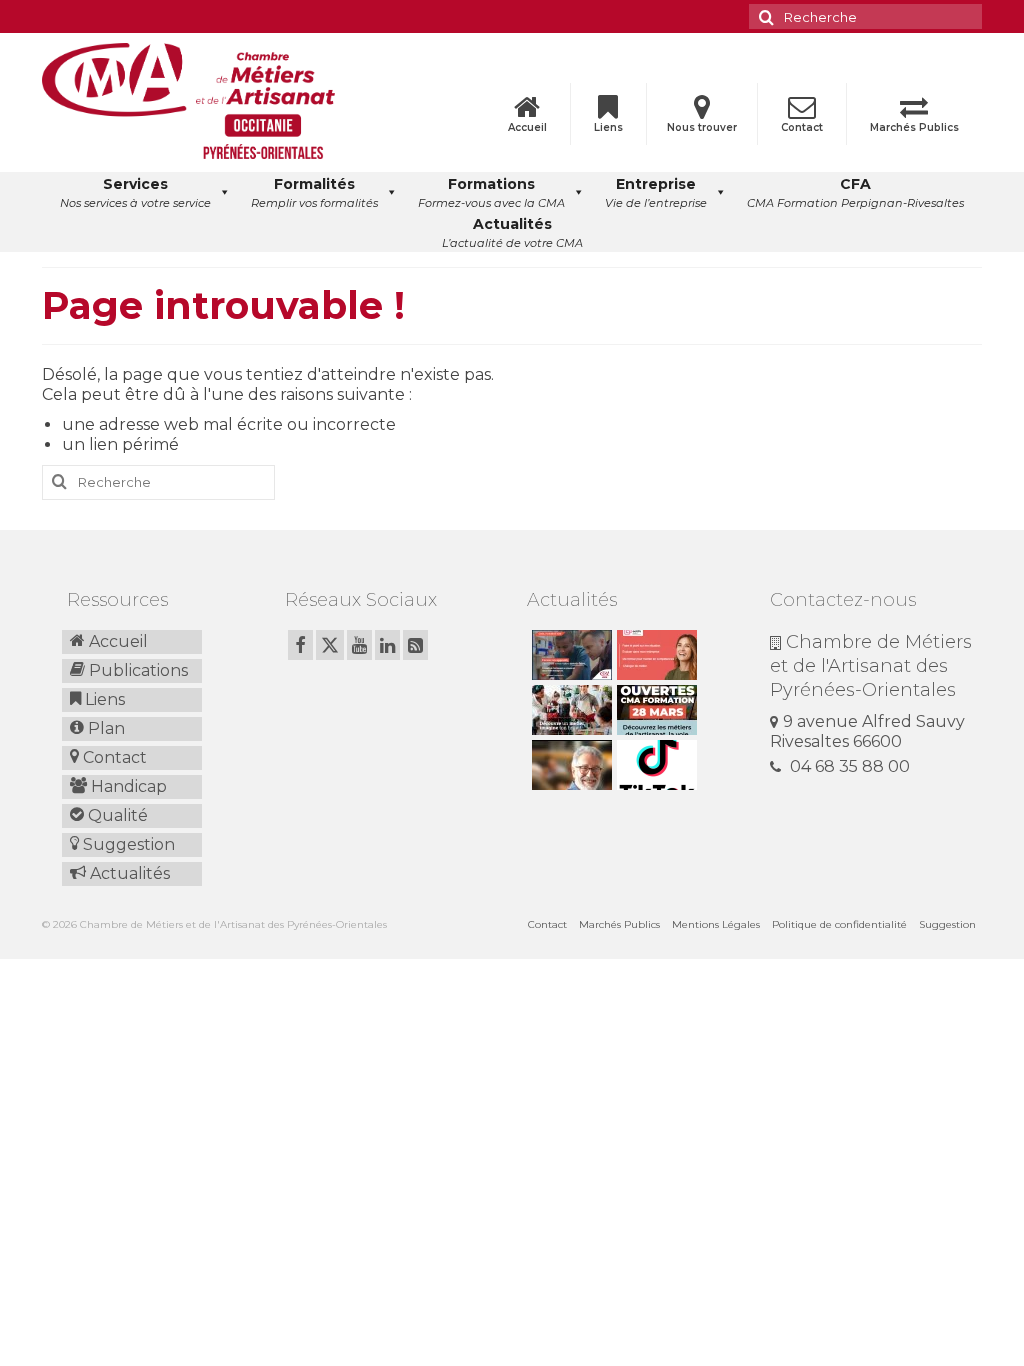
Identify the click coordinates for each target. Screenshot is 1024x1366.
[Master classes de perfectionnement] (569, 765)
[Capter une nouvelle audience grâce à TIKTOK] (654, 765)
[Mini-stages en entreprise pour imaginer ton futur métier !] (569, 710)
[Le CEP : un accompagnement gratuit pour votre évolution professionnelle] (654, 655)
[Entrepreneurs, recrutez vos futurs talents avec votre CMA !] (569, 655)
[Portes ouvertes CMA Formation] (654, 710)
